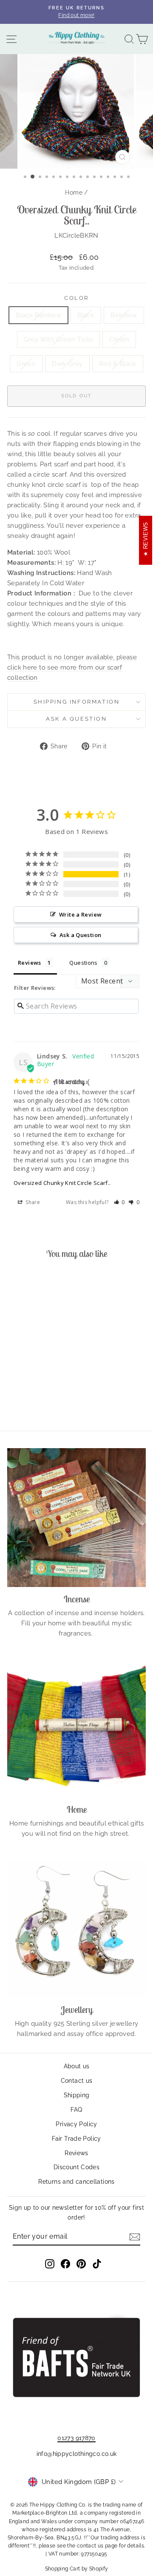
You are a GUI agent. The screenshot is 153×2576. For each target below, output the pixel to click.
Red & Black (118, 364)
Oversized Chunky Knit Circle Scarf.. (62, 1183)
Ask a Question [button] (80, 935)
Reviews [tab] (30, 963)
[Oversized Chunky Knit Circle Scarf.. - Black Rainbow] (14, 1393)
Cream (119, 339)
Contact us (77, 2081)
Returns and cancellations (76, 2182)
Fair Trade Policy (76, 2139)
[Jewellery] (76, 1928)
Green (26, 364)
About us (77, 2066)
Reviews (76, 2153)
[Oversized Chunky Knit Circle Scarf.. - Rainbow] (33, 1393)
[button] (120, 1202)
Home (74, 193)
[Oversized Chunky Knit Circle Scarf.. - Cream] (53, 1393)
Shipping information (77, 702)
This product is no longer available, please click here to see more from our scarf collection (72, 667)
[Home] (76, 1728)
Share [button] (32, 1202)
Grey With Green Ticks (58, 339)
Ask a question (76, 719)
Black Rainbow (38, 315)
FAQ (76, 2110)
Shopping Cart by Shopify (77, 2569)
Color (76, 298)
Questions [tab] (83, 963)
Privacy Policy (76, 2124)
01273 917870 (76, 2438)
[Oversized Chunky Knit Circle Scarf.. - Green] (24, 1401)
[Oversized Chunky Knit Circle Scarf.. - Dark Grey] (33, 1401)
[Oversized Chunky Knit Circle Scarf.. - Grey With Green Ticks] (43, 1393)
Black (86, 315)
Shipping (77, 2095)
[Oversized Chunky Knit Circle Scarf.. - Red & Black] (43, 1401)
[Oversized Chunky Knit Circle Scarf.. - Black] (24, 1393)
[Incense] (76, 1518)
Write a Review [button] (80, 914)
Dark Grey (67, 364)
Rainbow (124, 315)
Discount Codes (76, 2167)
